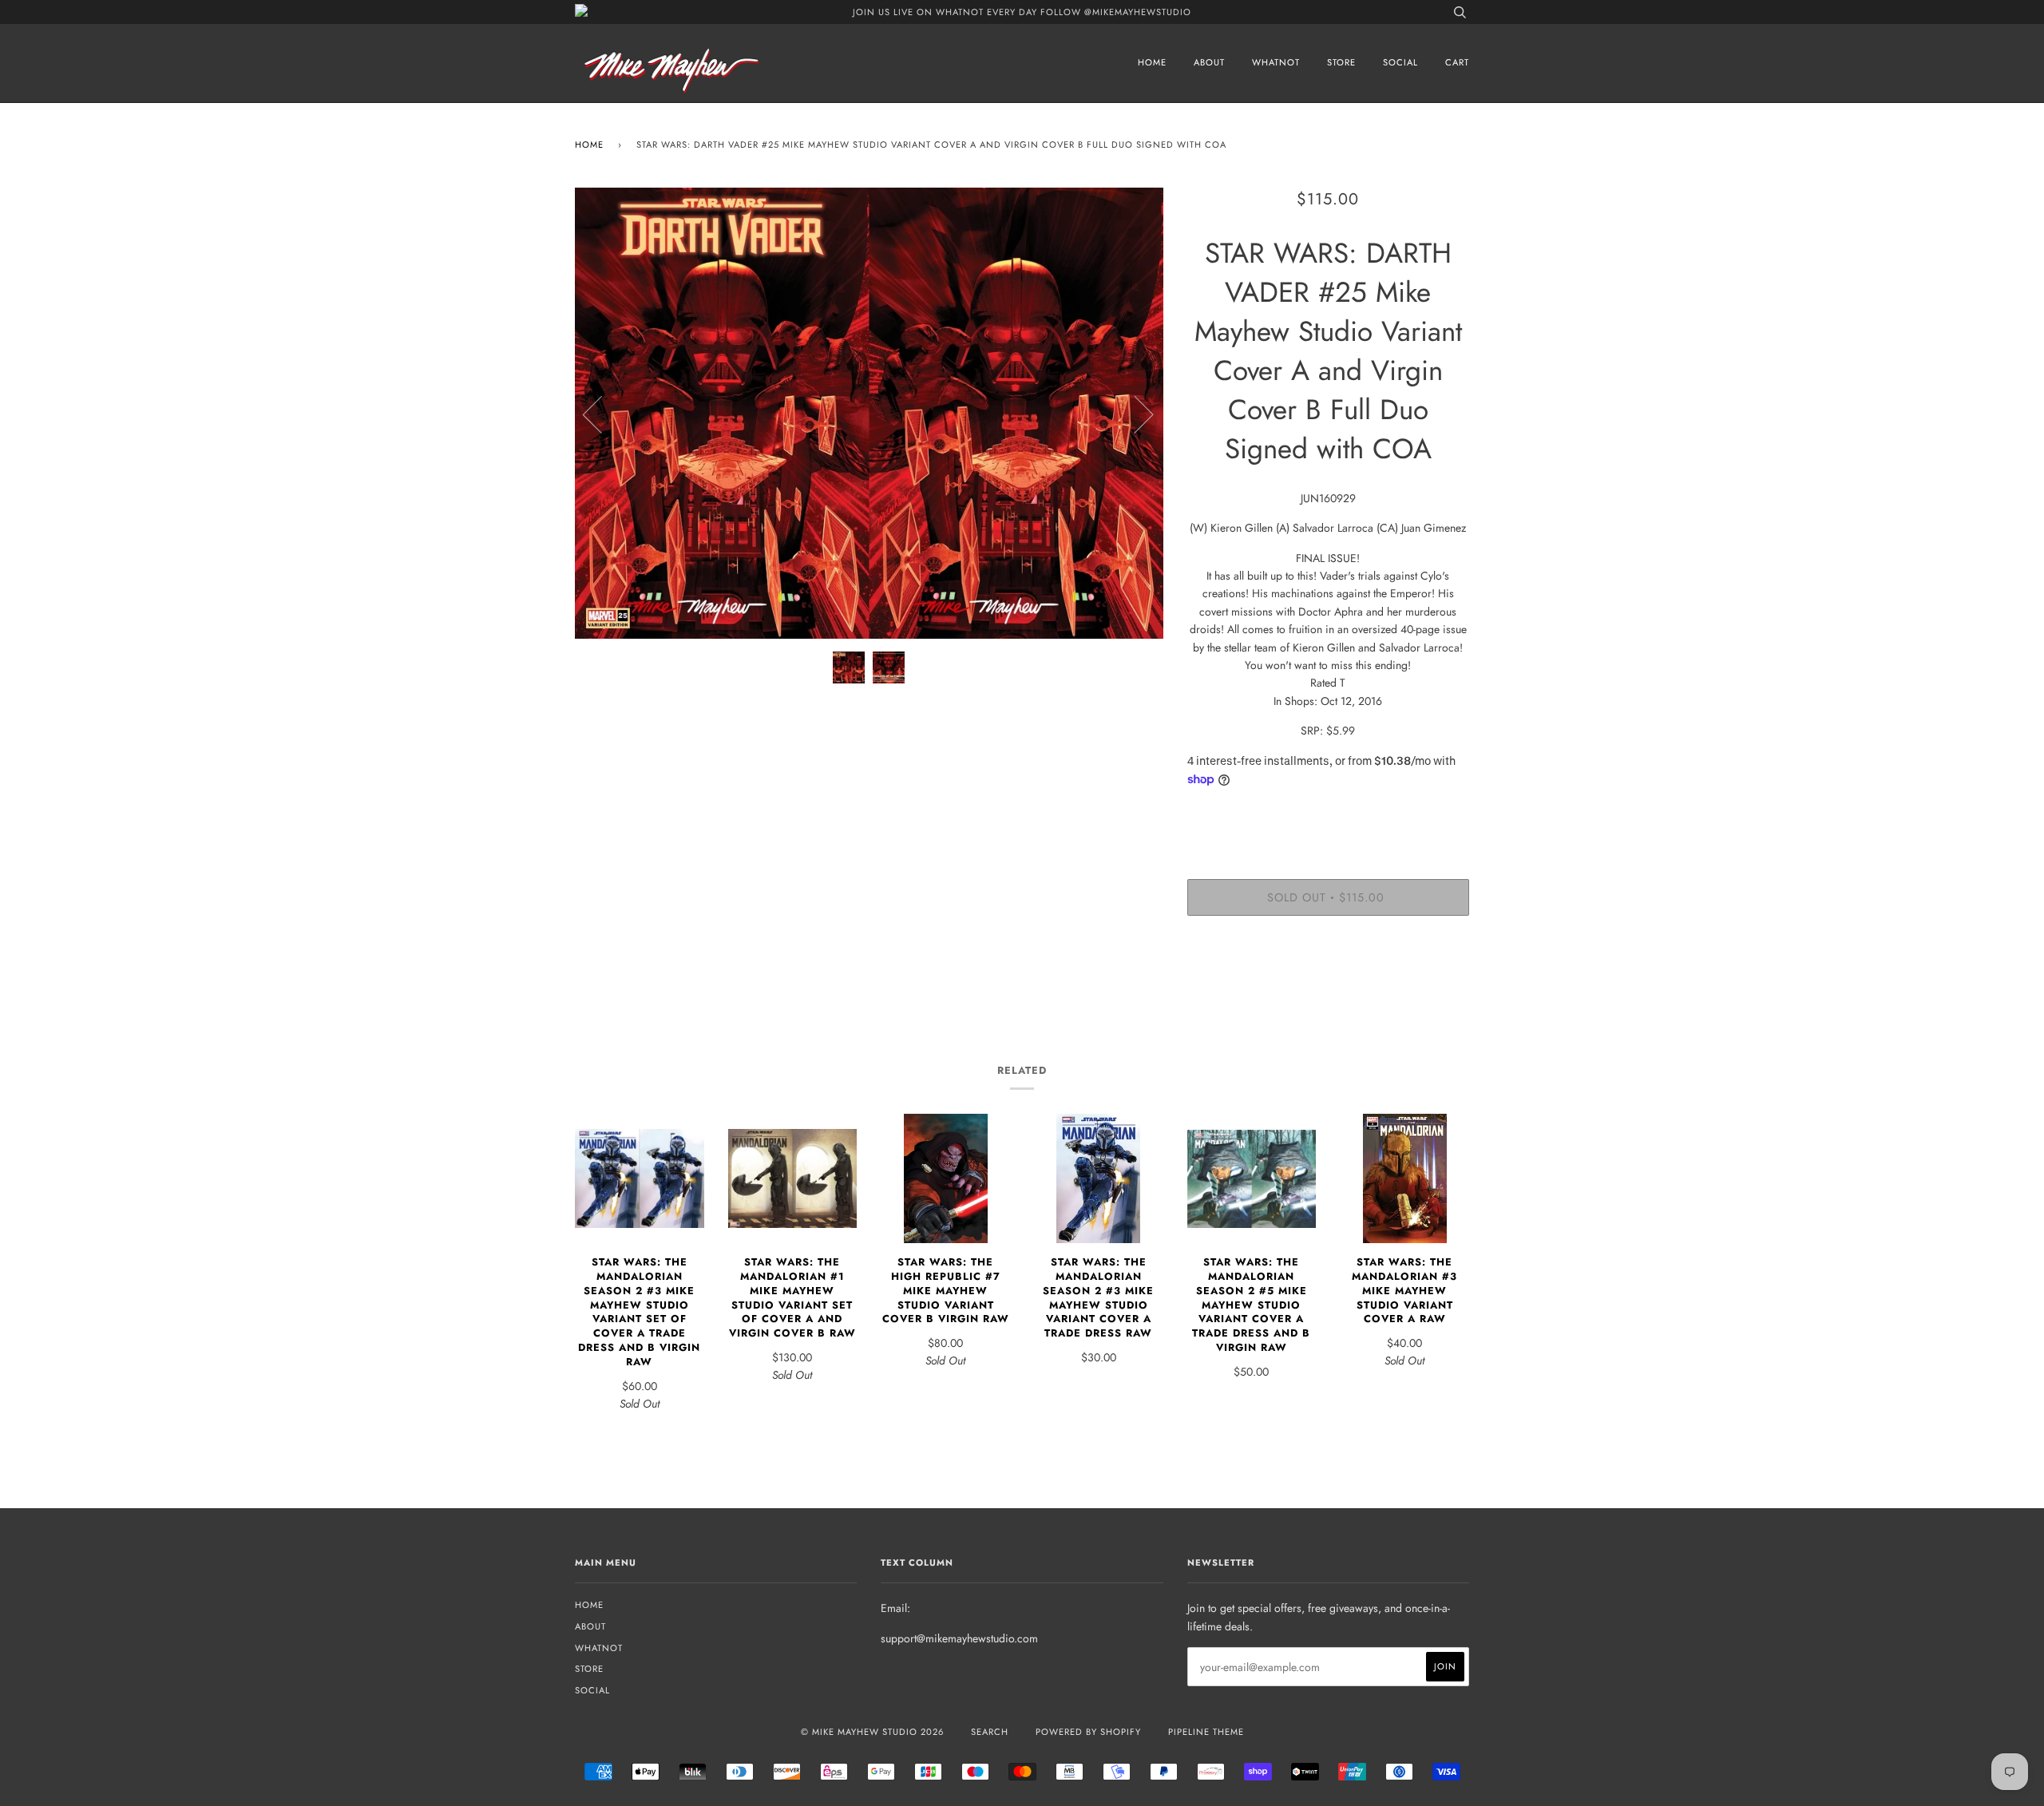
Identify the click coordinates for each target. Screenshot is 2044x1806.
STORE (1341, 62)
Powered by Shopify (1088, 1732)
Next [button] (1134, 414)
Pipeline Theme (1206, 1732)
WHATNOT (1276, 62)
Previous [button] (602, 414)
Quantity (1328, 814)
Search (990, 1732)
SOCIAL (1400, 62)
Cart (1457, 62)
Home (589, 145)
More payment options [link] (1328, 983)
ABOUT (1209, 62)
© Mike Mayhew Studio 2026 (872, 1732)
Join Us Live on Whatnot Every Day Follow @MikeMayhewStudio (1022, 12)
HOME (1152, 62)
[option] (869, 414)
